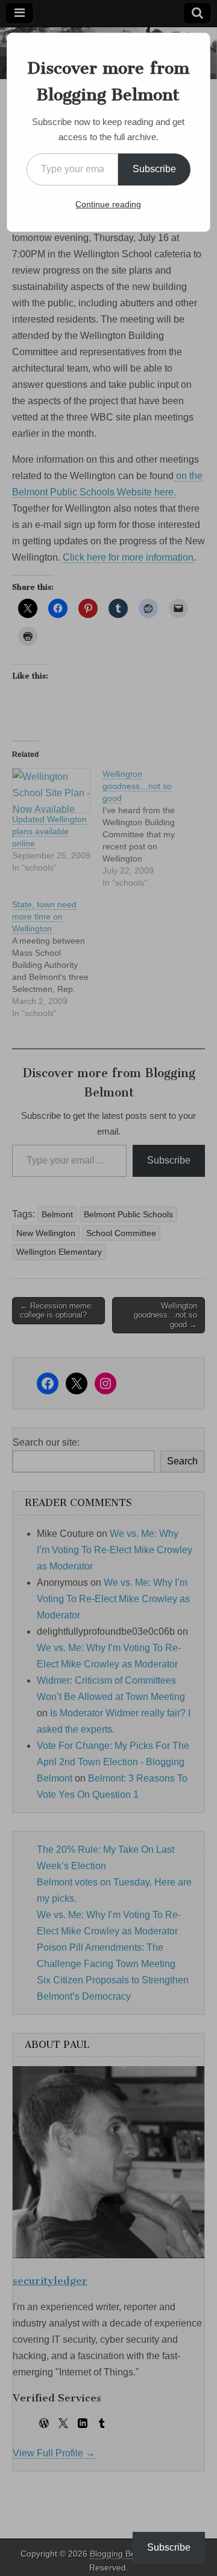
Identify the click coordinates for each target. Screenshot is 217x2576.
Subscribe (154, 169)
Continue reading (108, 204)
